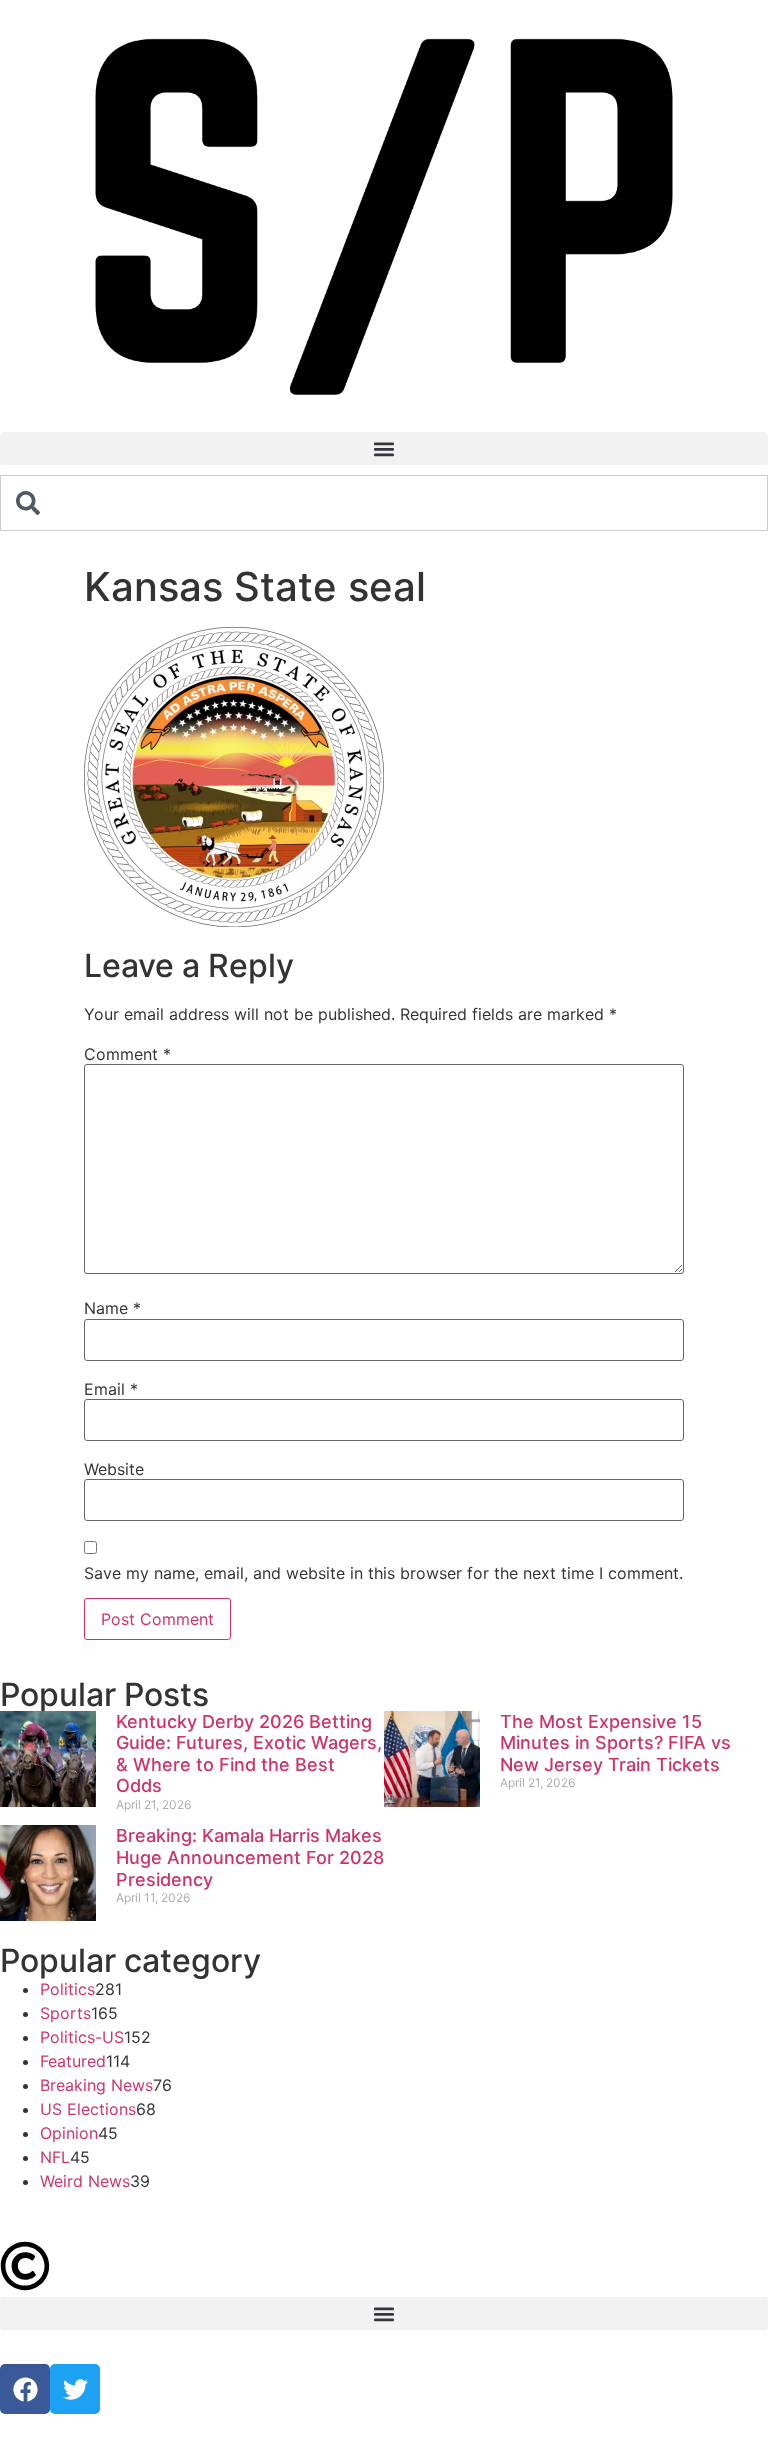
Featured (73, 2061)
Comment (127, 1054)
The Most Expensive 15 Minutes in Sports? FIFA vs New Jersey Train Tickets (615, 1743)
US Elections (88, 2109)
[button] (384, 448)
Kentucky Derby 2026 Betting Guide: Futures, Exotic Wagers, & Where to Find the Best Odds (249, 1754)
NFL (55, 2157)
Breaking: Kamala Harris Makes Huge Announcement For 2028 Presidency (250, 1857)
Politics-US (82, 2037)
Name (112, 1308)
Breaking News (96, 2085)
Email (111, 1389)
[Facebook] (25, 2389)
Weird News (85, 2181)
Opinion (69, 2133)
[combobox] (384, 503)
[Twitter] (75, 2389)
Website (114, 1469)
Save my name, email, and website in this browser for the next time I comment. (383, 1573)
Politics (67, 1989)
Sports (65, 2013)
